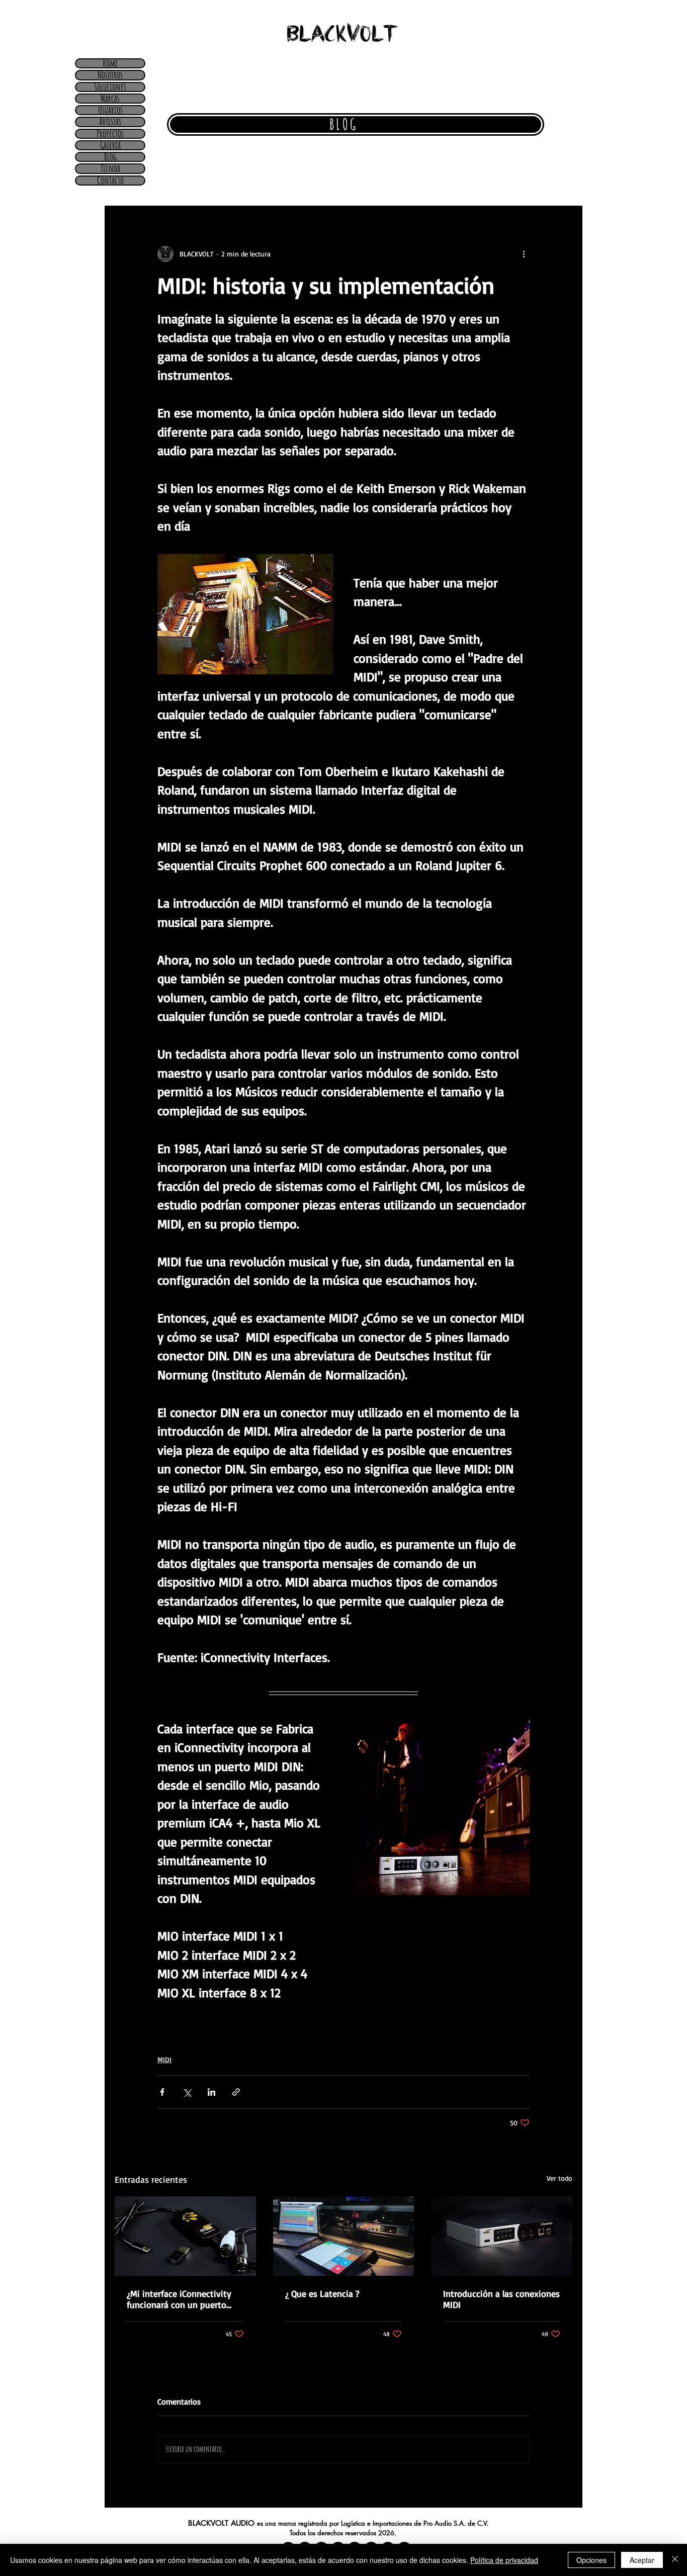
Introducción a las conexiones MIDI (501, 2299)
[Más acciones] (524, 254)
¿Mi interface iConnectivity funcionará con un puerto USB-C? (179, 2299)
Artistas (110, 122)
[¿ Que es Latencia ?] (344, 2236)
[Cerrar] (675, 2560)
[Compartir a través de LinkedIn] (211, 2092)
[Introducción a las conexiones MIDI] (502, 2236)
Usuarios (110, 110)
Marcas (110, 99)
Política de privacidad (504, 2560)
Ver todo (560, 2178)
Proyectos (110, 134)
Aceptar (642, 2560)
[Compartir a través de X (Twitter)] (187, 2092)
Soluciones (110, 87)
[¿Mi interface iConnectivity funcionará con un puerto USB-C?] (185, 2236)
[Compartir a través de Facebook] (162, 2092)
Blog (110, 157)
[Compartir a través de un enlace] (236, 2092)
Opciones (591, 2560)
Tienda (110, 168)
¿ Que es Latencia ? (322, 2293)
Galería (110, 145)
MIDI (164, 2059)
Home (110, 63)
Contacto (110, 181)
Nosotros (110, 75)
